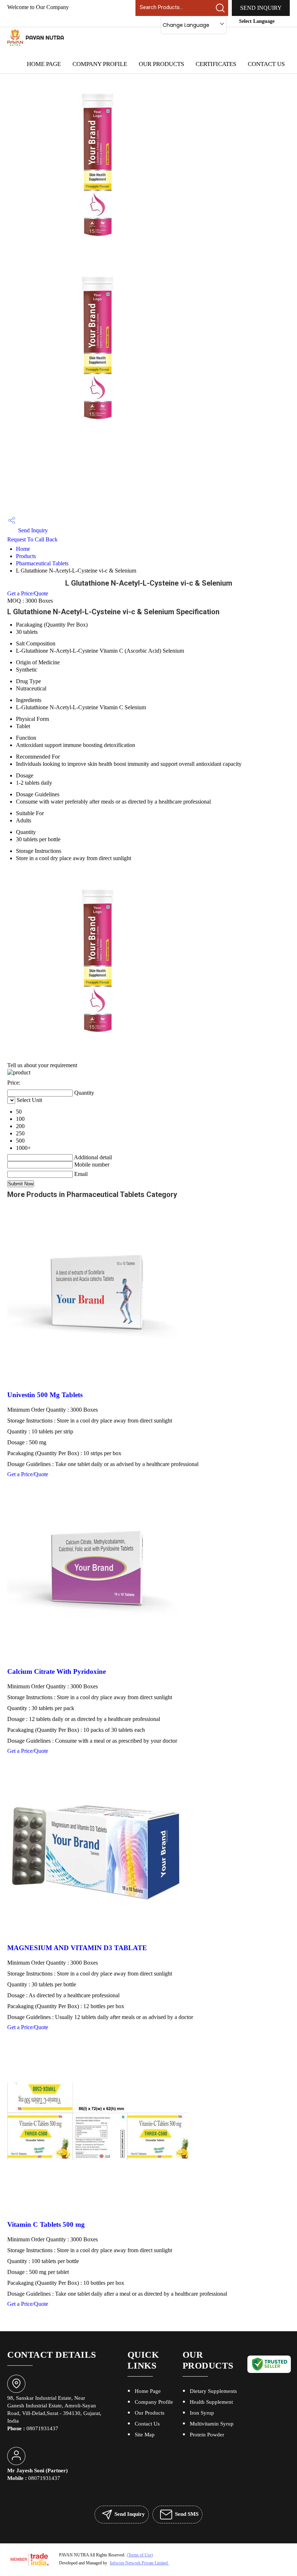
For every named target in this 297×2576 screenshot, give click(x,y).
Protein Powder (207, 2435)
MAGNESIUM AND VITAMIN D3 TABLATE (77, 1948)
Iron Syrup (202, 2413)
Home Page (44, 64)
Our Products (161, 64)
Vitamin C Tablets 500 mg (46, 2224)
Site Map (145, 2435)
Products (26, 556)
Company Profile (100, 64)
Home (23, 549)
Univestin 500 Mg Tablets (45, 1395)
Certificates (216, 64)
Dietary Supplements (213, 2391)
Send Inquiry (261, 8)
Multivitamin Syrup (212, 2424)
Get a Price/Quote (28, 593)
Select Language (257, 21)
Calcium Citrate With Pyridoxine (57, 1671)
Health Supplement (211, 2402)
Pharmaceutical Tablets (42, 563)
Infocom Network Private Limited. (139, 2563)
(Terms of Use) (140, 2555)
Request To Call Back (32, 539)
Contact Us (266, 64)
